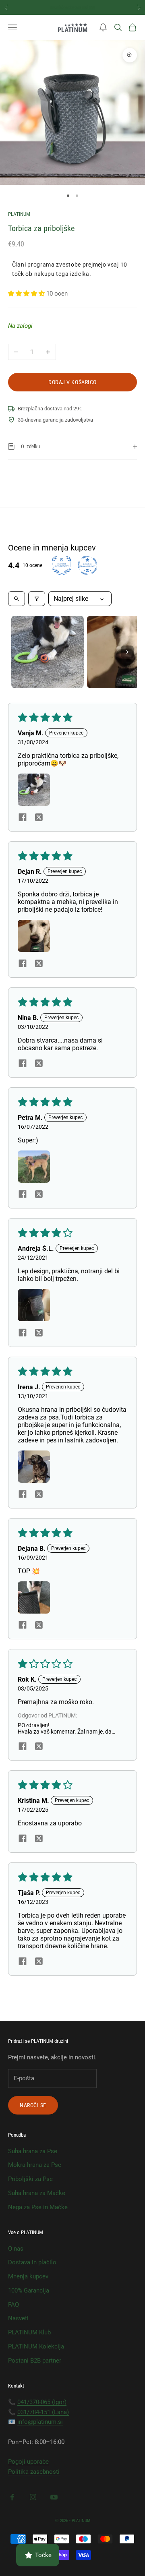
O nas (16, 2249)
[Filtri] (37, 599)
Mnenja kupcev (28, 2276)
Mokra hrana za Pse (35, 2165)
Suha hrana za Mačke (37, 2193)
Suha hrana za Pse (33, 2151)
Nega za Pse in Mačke (38, 2207)
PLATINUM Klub (29, 2332)
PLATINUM (19, 214)
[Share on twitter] (39, 817)
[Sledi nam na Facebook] (12, 2497)
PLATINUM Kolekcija (36, 2346)
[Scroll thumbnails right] (127, 652)
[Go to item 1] (48, 652)
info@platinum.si (40, 2422)
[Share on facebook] (23, 817)
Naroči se (33, 2105)
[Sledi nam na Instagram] (33, 2497)
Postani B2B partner (35, 2361)
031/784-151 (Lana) (43, 2412)
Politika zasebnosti (34, 2472)
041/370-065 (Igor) (42, 2402)
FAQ (13, 2305)
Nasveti (18, 2318)
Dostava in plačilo (32, 2262)
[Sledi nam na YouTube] (54, 2497)
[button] (103, 27)
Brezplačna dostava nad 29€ (72, 7)
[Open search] (17, 599)
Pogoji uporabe (28, 2462)
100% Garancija (29, 2290)
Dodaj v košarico (72, 382)
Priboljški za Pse (30, 2179)
